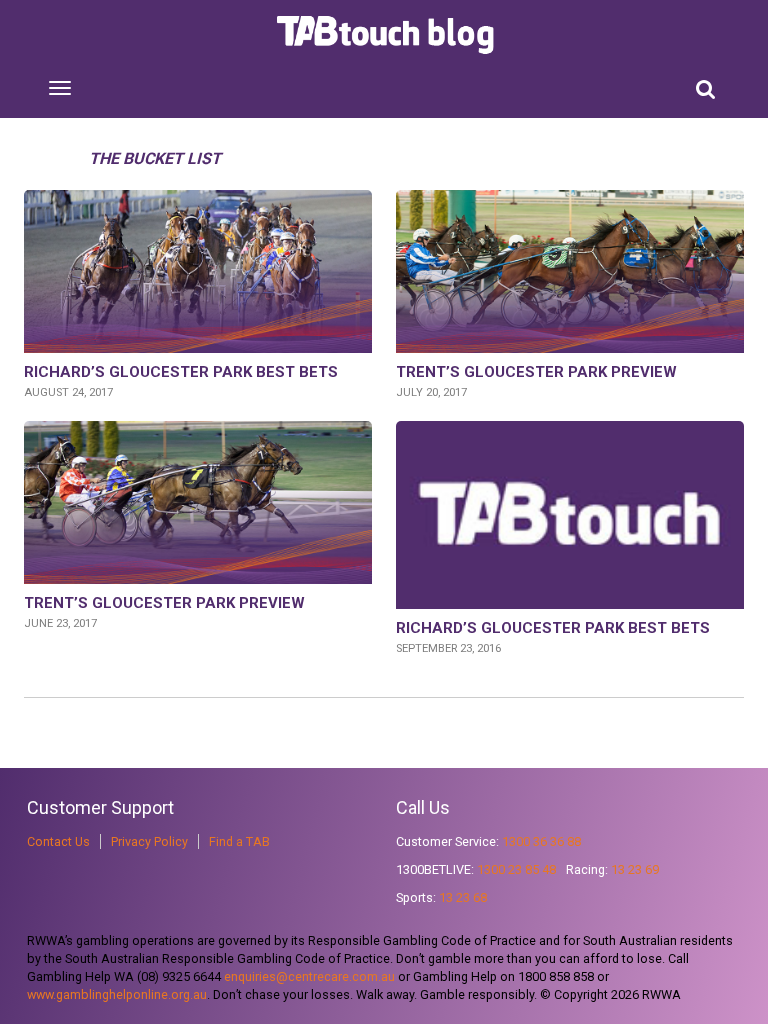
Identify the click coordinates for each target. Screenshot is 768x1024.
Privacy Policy (149, 841)
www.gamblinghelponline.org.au (117, 994)
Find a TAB (239, 841)
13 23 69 (635, 869)
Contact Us (58, 841)
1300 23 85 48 (516, 869)
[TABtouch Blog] (387, 35)
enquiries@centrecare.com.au (309, 976)
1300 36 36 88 (541, 841)
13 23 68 (463, 897)
